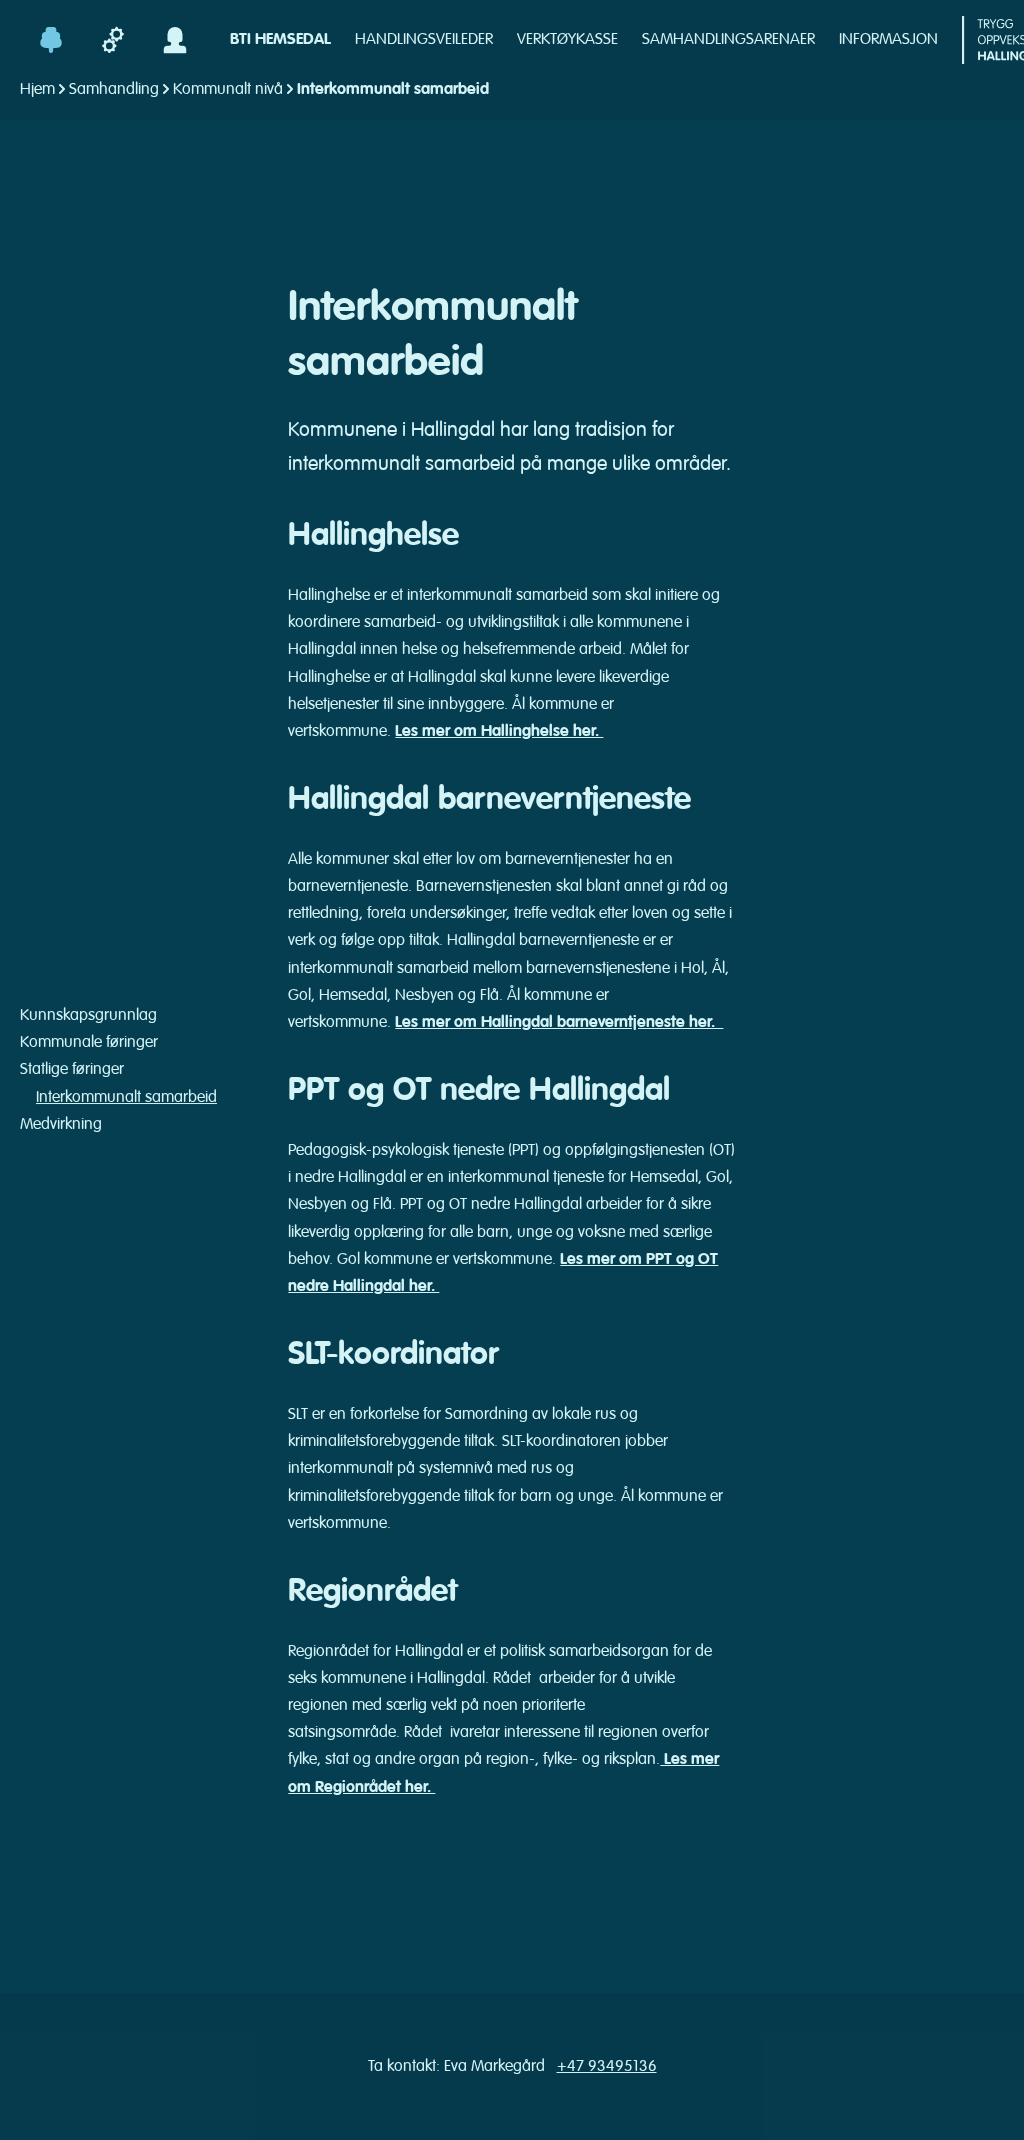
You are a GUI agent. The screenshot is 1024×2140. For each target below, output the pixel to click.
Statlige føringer (72, 1069)
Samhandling (114, 89)
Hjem (37, 89)
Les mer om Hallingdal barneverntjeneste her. (559, 1022)
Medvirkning (61, 1124)
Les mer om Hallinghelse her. (499, 731)
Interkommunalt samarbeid (126, 1097)
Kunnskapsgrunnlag (88, 1015)
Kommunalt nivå (228, 89)
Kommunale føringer (89, 1042)
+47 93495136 (607, 2066)
